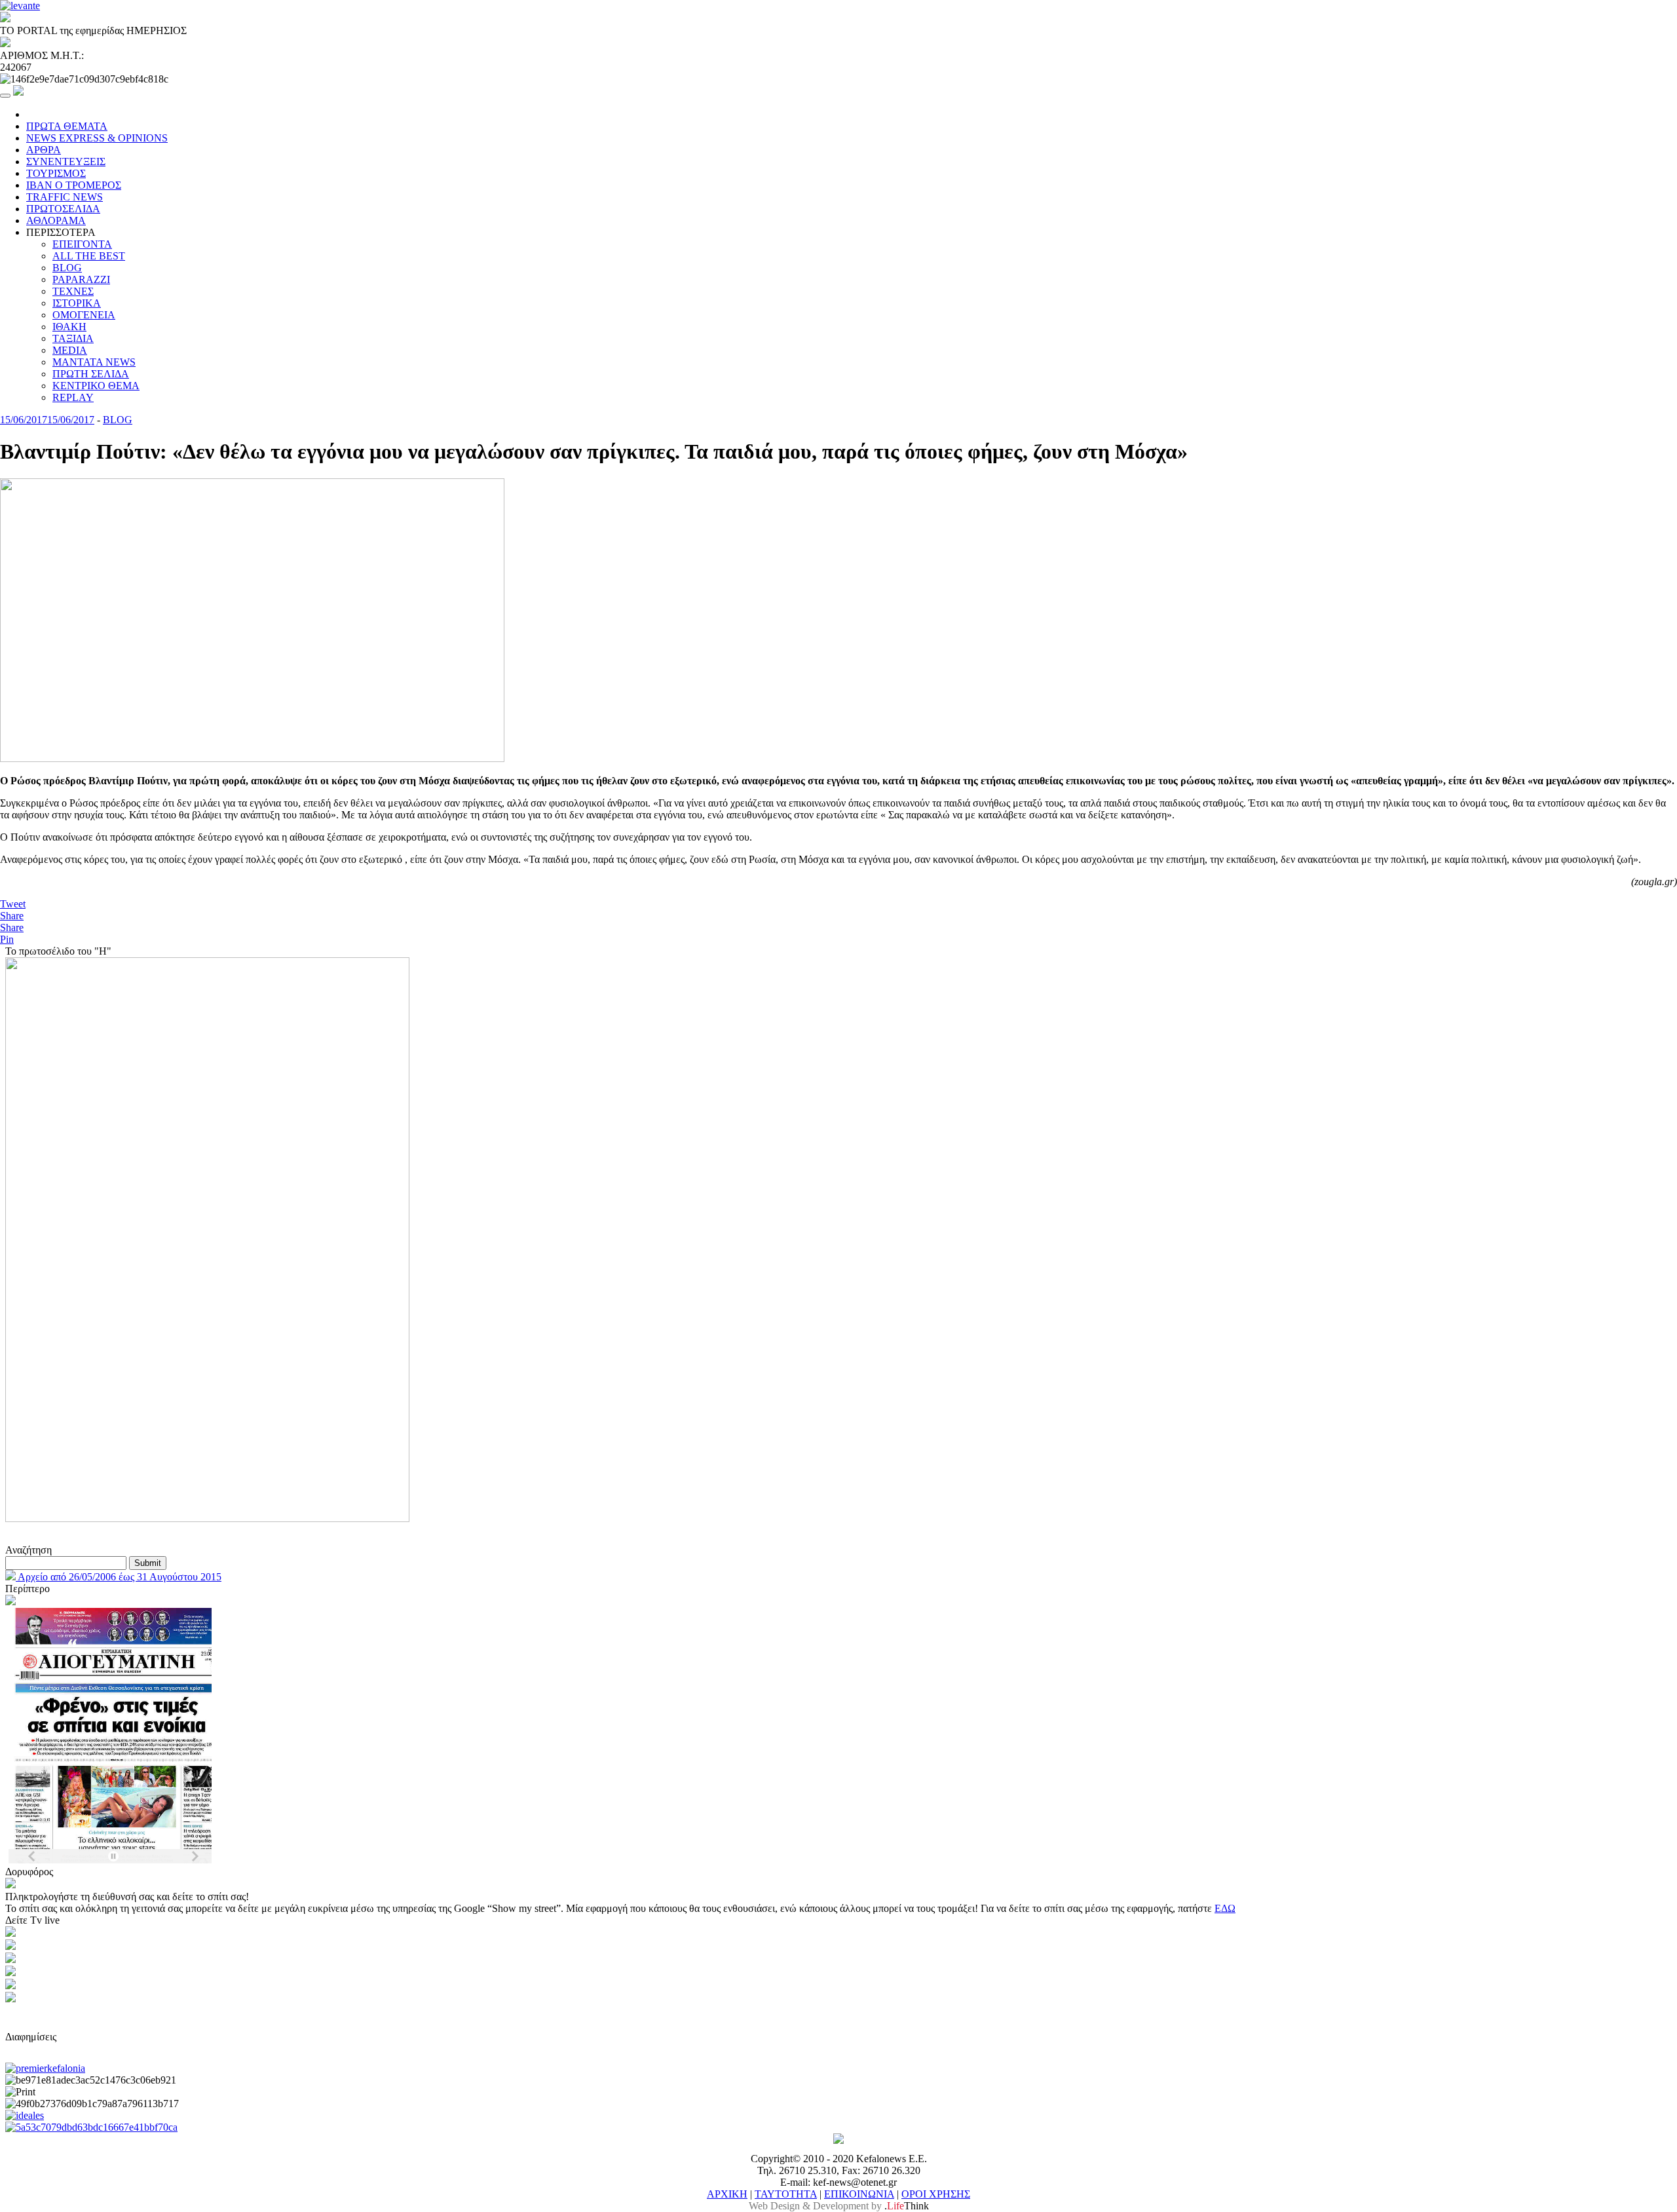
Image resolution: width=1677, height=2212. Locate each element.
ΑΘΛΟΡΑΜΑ (56, 220)
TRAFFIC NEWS (65, 197)
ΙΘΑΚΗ (69, 327)
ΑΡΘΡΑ (44, 150)
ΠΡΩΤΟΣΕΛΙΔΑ (63, 209)
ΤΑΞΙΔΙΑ (73, 338)
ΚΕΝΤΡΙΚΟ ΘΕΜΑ (96, 386)
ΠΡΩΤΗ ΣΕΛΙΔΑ (91, 374)
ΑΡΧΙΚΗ (727, 2194)
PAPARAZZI (81, 279)
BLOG (67, 268)
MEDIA (70, 350)
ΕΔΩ (1225, 1908)
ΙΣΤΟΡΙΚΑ (77, 303)
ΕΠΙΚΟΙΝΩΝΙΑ (859, 2194)
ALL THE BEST (89, 256)
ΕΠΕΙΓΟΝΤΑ (82, 244)
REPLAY (73, 397)
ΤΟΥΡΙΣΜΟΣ (56, 173)
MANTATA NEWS (94, 362)
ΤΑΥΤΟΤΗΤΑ (786, 2194)
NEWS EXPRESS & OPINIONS (97, 138)
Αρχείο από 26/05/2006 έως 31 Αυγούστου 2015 (119, 1577)
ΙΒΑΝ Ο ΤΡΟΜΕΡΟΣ (74, 185)
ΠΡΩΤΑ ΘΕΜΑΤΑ (67, 126)
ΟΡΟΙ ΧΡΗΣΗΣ (936, 2194)
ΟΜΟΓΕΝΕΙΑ (84, 315)
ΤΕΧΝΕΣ (73, 291)
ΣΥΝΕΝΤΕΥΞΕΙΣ (66, 162)
